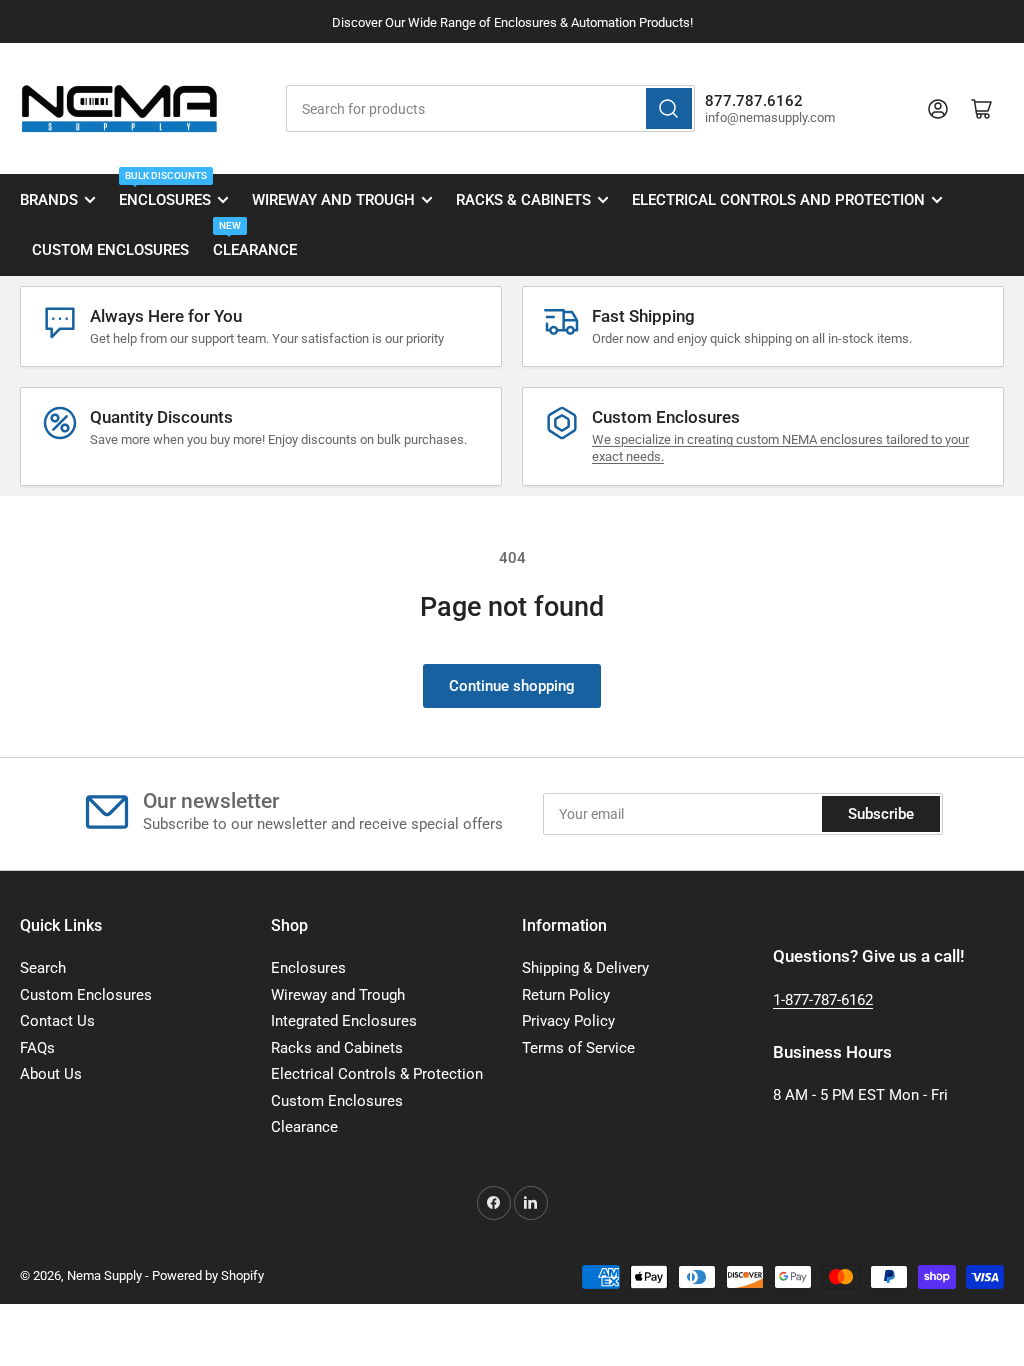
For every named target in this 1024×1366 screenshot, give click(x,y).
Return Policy (566, 995)
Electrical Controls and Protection (778, 200)
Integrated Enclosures (344, 1021)
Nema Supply (104, 1275)
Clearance (255, 242)
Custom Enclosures (110, 250)
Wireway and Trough (333, 200)
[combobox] (490, 108)
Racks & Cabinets (523, 200)
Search (43, 968)
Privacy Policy (568, 1021)
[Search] (669, 108)
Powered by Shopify (208, 1275)
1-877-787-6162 (823, 1000)
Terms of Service (578, 1048)
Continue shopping (512, 686)
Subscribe (881, 814)
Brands (49, 200)
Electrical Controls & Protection (377, 1074)
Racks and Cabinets (337, 1048)
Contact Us (57, 1021)
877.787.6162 (754, 101)
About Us (51, 1074)
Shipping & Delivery (585, 968)
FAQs (37, 1048)
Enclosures (165, 192)
